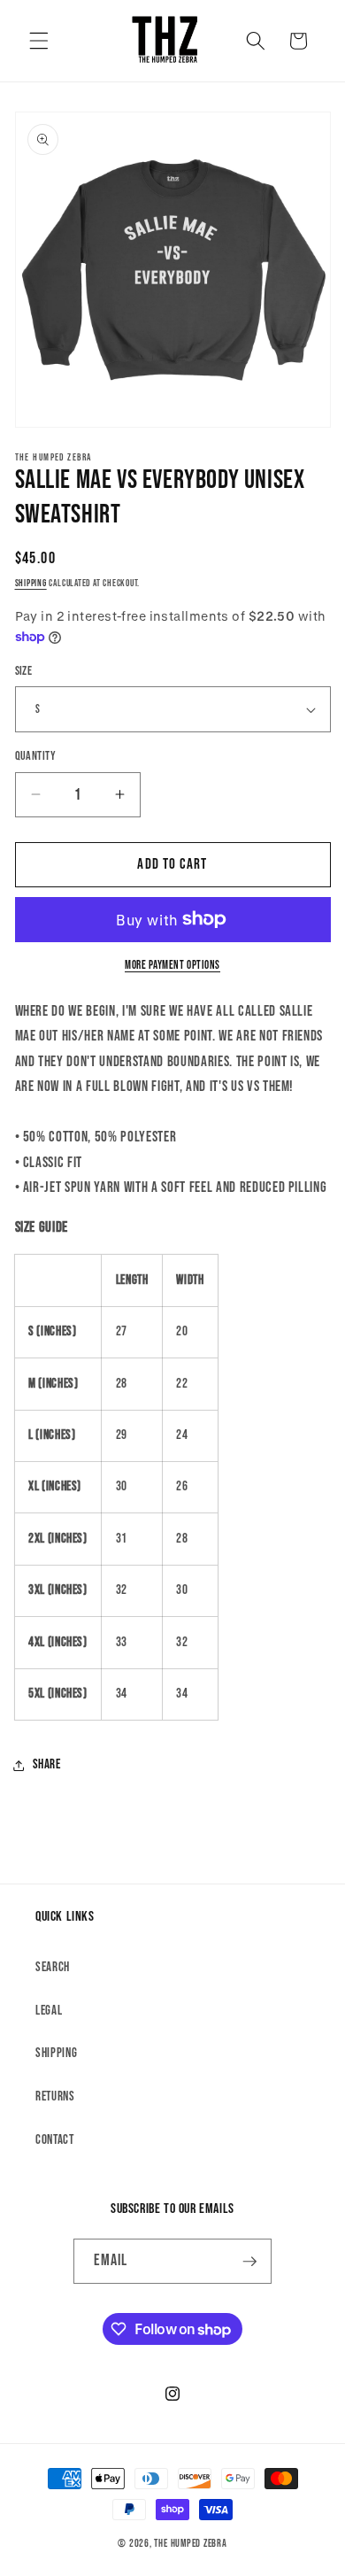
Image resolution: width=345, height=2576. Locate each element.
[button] (39, 41)
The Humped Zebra (190, 2544)
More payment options (172, 965)
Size (24, 671)
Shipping (31, 583)
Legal (49, 2011)
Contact (55, 2140)
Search (53, 1967)
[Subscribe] (249, 2262)
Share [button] (47, 1764)
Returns (55, 2096)
